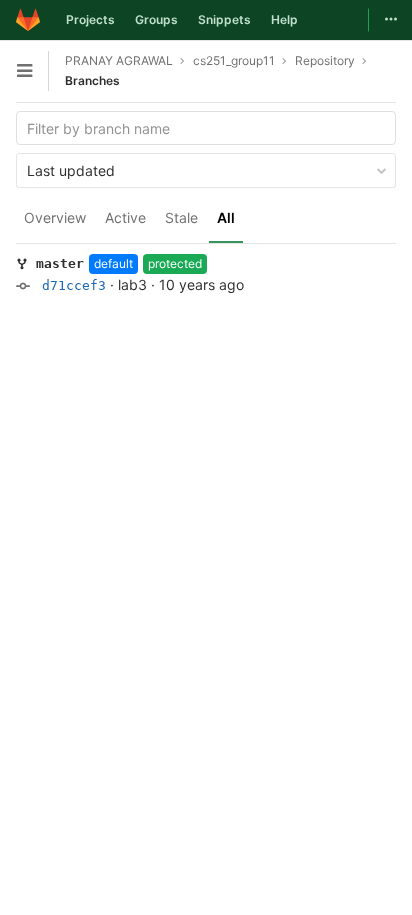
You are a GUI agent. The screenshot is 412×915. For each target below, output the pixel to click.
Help (284, 19)
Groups (156, 19)
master (60, 263)
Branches (92, 80)
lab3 (132, 284)
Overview (55, 217)
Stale (181, 217)
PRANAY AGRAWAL (119, 60)
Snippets (224, 19)
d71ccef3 (74, 285)
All (226, 217)
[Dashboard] (28, 20)
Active (125, 217)
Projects (90, 19)
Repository (325, 60)
